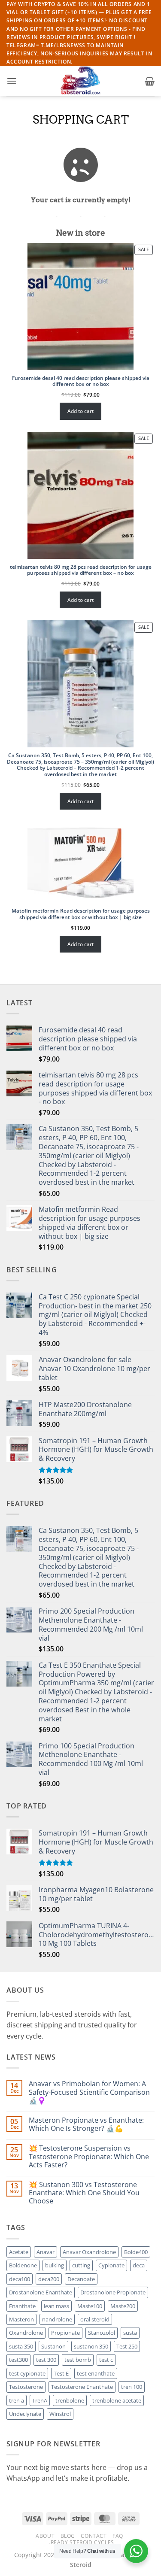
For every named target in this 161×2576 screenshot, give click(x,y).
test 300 (46, 2360)
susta (130, 2333)
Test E (61, 2373)
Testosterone (26, 2387)
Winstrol (60, 2414)
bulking (55, 2265)
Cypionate (111, 2265)
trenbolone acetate (117, 2400)
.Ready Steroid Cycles (82, 2542)
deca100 (20, 2279)
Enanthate (22, 2306)
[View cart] (150, 81)
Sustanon (53, 2346)
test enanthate (96, 2373)
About (45, 2536)
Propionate (65, 2333)
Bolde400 (136, 2252)
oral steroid (95, 2319)
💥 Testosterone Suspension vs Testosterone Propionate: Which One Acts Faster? (89, 2157)
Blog (68, 2536)
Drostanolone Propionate (113, 2292)
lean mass (56, 2306)
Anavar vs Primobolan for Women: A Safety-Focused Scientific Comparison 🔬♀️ (89, 2092)
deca (139, 2265)
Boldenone (23, 2265)
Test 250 (127, 2346)
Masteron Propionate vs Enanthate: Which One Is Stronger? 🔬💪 (86, 2124)
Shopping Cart (81, 120)
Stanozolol (102, 2333)
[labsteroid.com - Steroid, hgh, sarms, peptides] (81, 81)
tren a (17, 2400)
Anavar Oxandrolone (89, 2252)
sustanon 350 (91, 2346)
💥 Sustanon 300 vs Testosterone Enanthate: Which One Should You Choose (84, 2193)
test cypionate (27, 2373)
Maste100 (90, 2306)
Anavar (46, 2252)
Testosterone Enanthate (82, 2387)
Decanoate (81, 2279)
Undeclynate (25, 2414)
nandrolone (57, 2319)
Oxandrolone (26, 2333)
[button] (12, 81)
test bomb (78, 2360)
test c (106, 2360)
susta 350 (21, 2346)
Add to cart (80, 411)
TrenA (40, 2400)
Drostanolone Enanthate (41, 2292)
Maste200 (123, 2306)
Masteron (21, 2319)
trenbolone (70, 2400)
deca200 (49, 2279)
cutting (81, 2265)
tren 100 (132, 2387)
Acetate (19, 2252)
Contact (94, 2536)
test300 (18, 2360)
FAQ (118, 2536)
